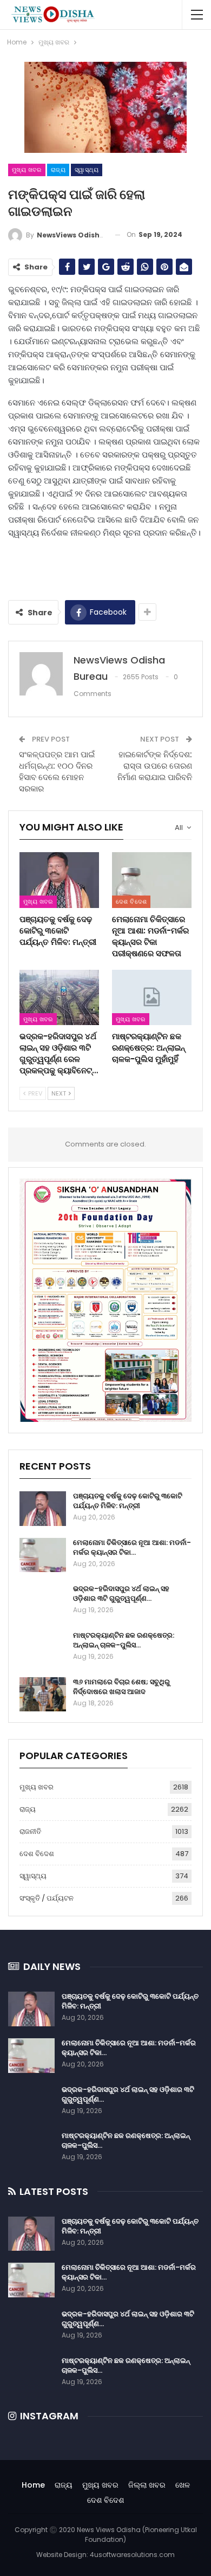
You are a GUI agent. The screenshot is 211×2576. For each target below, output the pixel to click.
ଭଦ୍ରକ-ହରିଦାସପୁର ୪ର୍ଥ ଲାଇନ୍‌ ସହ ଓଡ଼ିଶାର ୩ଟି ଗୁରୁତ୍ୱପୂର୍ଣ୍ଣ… (121, 1593)
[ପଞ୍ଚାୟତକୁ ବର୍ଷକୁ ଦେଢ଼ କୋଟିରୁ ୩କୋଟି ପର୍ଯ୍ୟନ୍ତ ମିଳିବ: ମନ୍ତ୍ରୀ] (59, 880)
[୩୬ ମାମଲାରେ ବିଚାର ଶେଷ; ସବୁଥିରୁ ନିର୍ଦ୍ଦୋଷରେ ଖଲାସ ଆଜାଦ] (43, 1695)
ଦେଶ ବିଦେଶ (131, 901)
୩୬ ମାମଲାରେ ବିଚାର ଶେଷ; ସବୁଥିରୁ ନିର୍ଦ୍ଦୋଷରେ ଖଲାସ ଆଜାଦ (121, 1687)
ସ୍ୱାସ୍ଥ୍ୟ (87, 170)
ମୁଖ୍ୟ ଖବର (27, 170)
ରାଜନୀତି (30, 1831)
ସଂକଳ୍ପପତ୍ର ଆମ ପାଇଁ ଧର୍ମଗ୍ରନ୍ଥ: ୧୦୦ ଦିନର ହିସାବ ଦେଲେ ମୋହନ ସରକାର (57, 771)
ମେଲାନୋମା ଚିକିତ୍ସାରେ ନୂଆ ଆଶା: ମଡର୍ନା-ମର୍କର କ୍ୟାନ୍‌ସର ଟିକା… (132, 1547)
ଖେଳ (183, 2485)
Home (33, 2485)
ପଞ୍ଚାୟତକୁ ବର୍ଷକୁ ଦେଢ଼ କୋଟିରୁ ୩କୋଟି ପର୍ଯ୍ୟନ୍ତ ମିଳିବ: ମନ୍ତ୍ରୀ (128, 1501)
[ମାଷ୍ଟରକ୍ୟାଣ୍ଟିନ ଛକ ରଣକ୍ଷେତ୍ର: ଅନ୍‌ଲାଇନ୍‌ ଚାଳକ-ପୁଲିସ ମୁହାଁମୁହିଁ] (152, 998)
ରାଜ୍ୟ (58, 170)
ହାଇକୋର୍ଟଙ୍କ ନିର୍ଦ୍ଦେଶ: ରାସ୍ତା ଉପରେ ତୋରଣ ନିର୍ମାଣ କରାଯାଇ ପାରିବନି (155, 766)
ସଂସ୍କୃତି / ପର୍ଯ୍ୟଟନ (47, 1898)
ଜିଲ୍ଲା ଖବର (147, 2485)
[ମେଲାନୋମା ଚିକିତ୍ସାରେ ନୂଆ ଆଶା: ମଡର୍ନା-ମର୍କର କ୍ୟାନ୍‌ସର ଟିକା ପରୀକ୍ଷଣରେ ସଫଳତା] (152, 880)
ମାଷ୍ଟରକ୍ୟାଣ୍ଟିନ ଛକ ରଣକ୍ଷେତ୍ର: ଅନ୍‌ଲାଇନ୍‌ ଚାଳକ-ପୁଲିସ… (124, 1640)
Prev (34, 1093)
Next (60, 1093)
